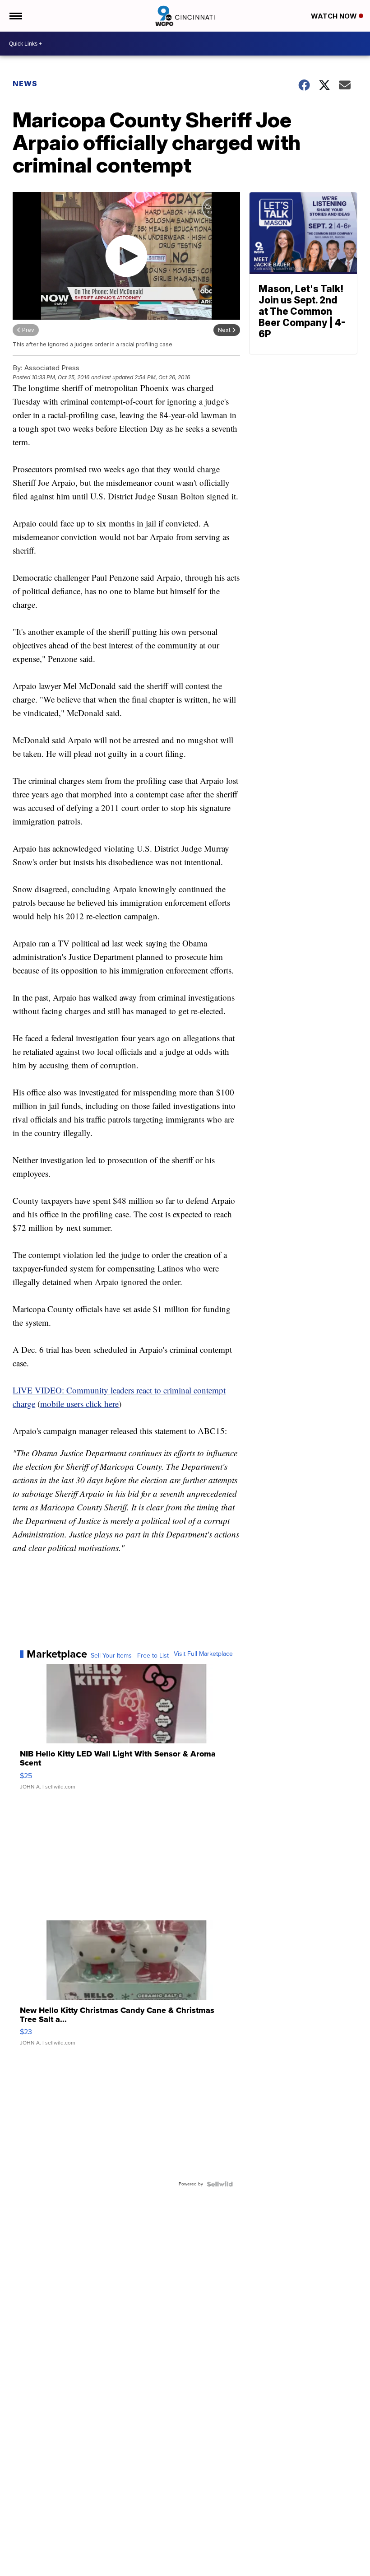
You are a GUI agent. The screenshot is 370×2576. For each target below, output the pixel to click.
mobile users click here (79, 1404)
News (25, 84)
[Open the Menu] (15, 16)
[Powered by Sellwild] (220, 2184)
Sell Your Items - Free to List (130, 1656)
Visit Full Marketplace (203, 1654)
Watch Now (335, 16)
